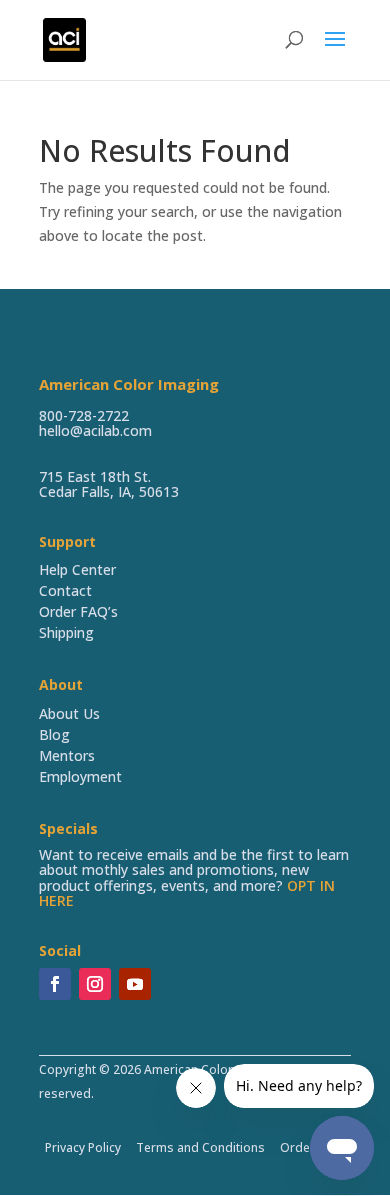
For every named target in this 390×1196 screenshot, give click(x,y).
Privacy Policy (83, 1147)
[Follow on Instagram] (95, 984)
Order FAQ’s (78, 611)
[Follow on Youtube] (135, 984)
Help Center (77, 569)
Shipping (66, 632)
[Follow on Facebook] (55, 984)
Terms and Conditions (200, 1147)
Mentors (67, 755)
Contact (65, 590)
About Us (69, 713)
